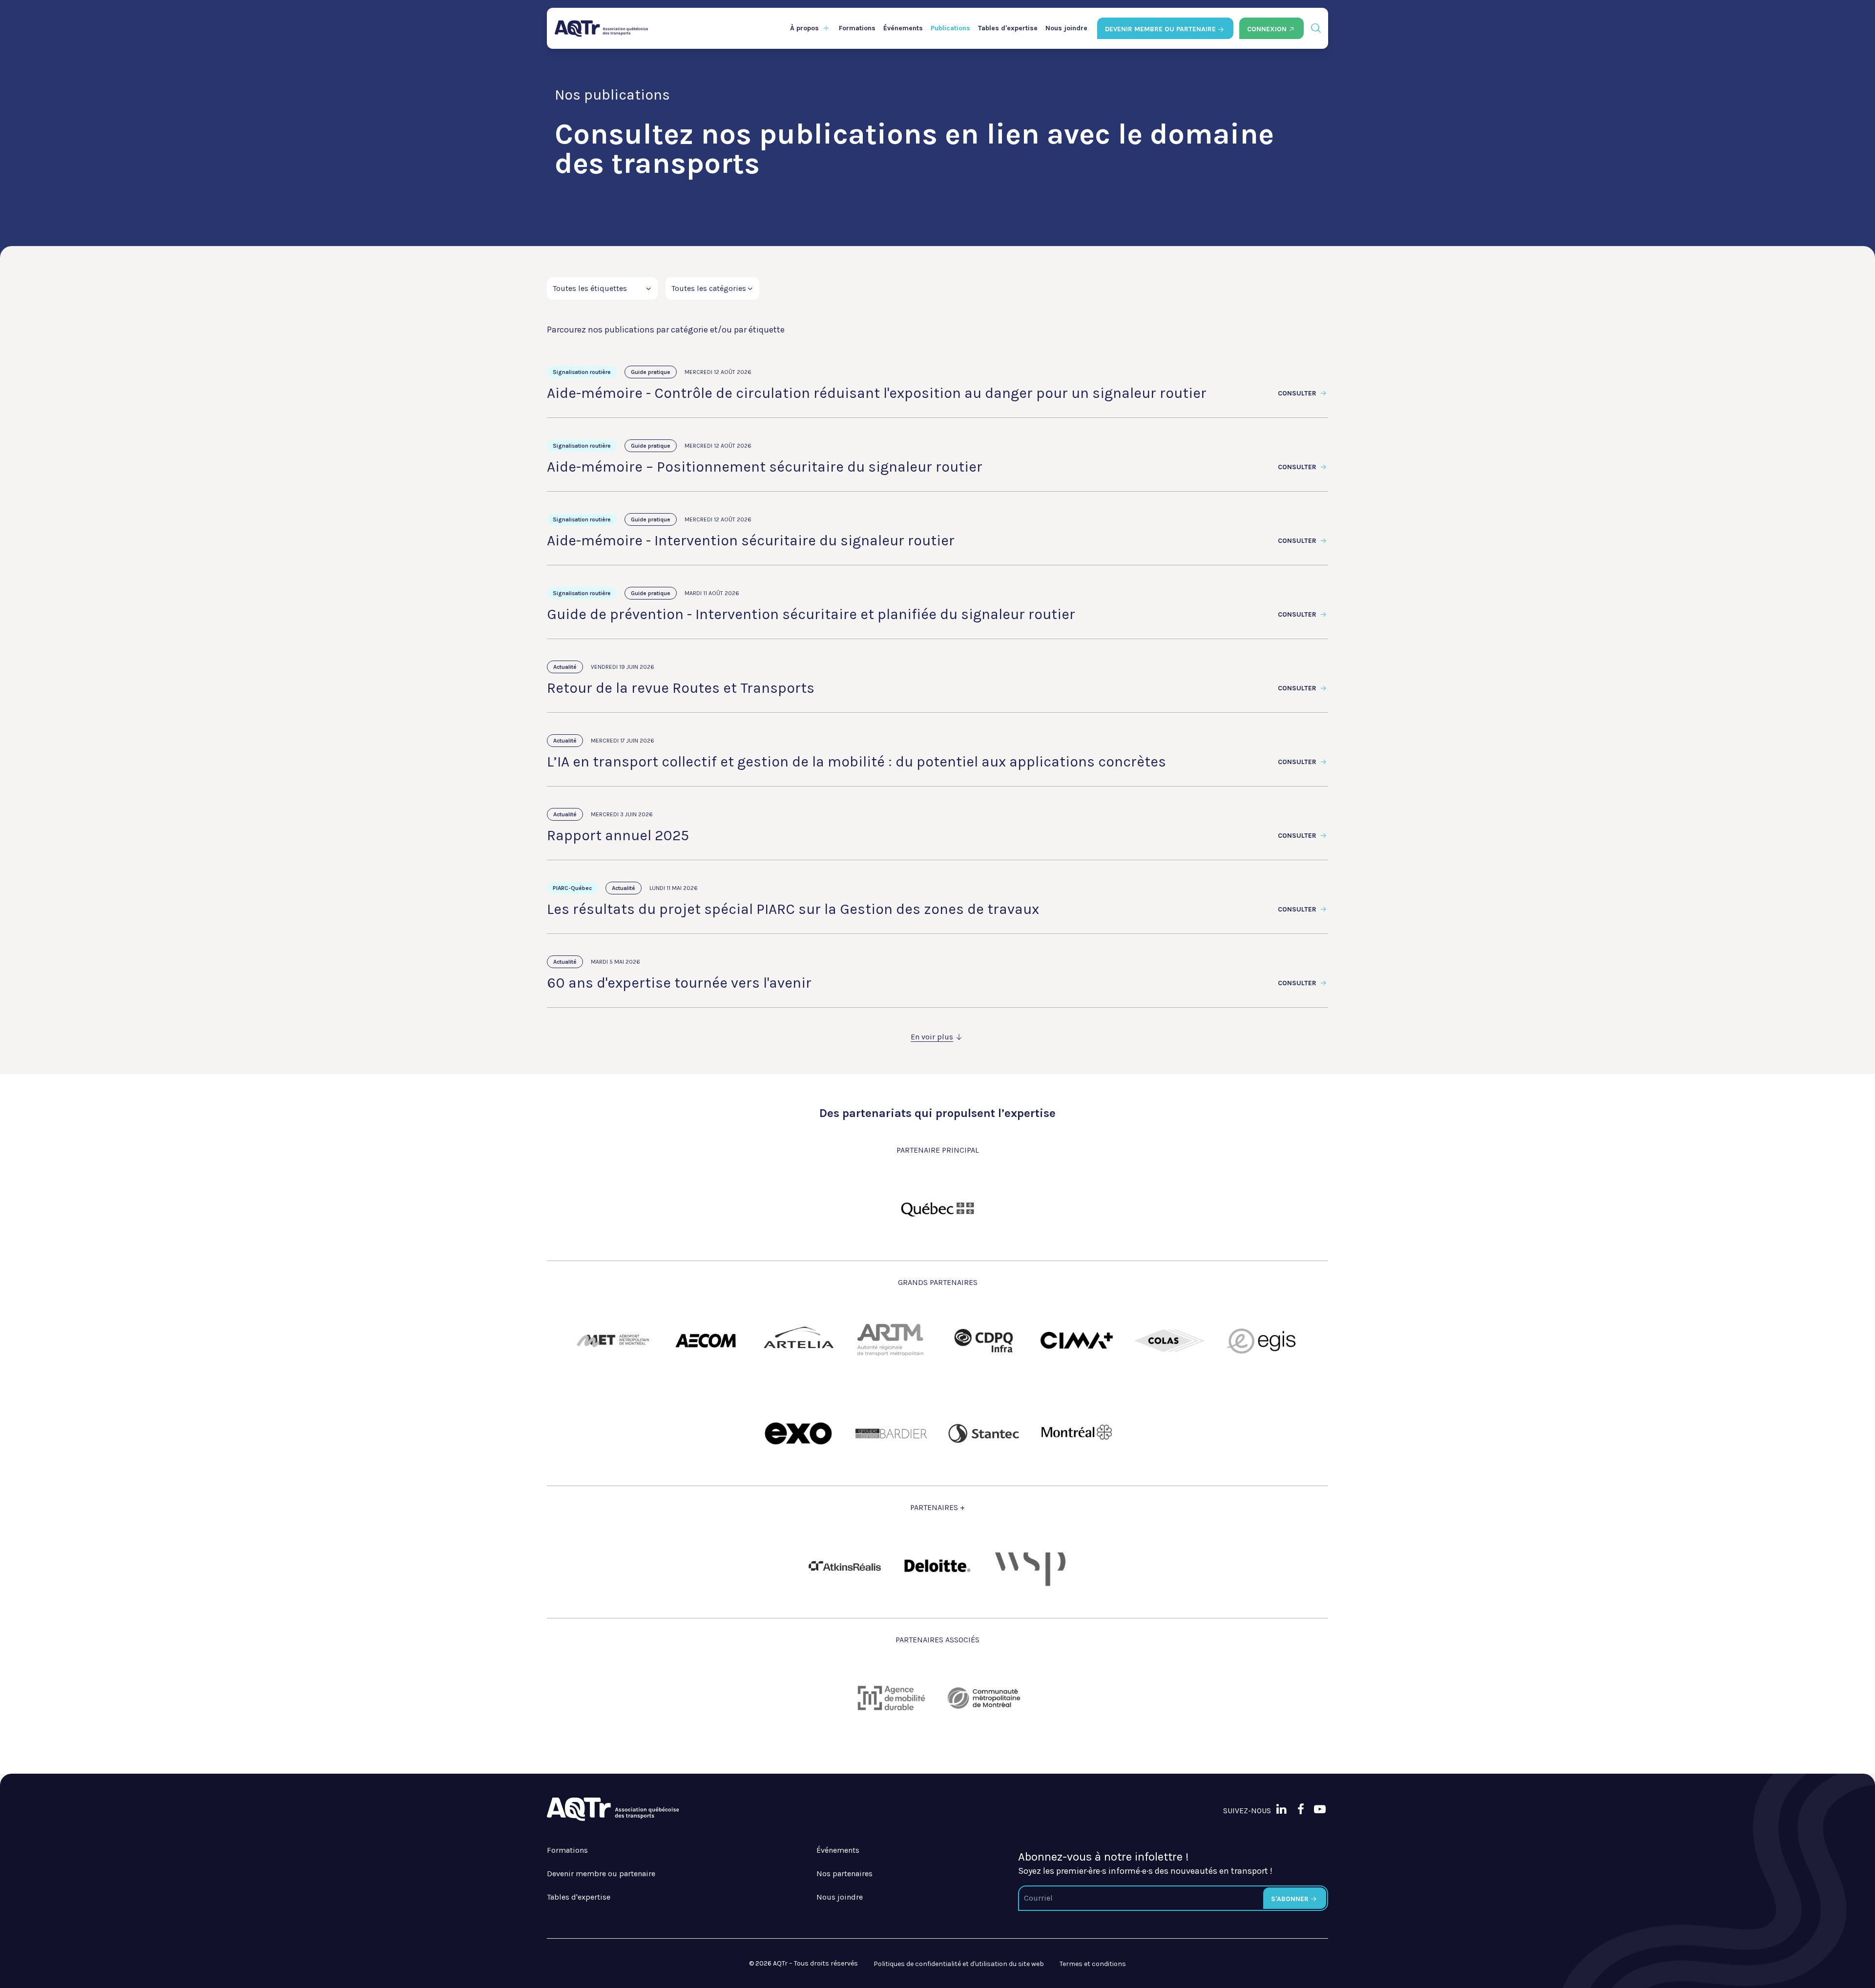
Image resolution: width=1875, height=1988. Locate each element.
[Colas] (1169, 1341)
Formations (857, 28)
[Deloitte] (937, 1566)
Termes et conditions (1093, 1964)
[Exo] (798, 1433)
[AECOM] (706, 1341)
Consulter (1298, 393)
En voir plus (932, 1037)
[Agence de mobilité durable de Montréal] (891, 1698)
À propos (804, 28)
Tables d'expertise (1008, 28)
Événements (903, 28)
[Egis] (1262, 1341)
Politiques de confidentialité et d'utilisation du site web (959, 1964)
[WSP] (1030, 1566)
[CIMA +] (1077, 1341)
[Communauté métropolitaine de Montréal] (984, 1698)
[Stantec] (984, 1433)
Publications (950, 28)
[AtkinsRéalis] (845, 1566)
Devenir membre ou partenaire (601, 1874)
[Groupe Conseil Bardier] (891, 1433)
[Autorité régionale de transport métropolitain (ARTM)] (891, 1341)
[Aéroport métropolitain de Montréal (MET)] (613, 1341)
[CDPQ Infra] (984, 1341)
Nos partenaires (844, 1874)
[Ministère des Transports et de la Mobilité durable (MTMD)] (937, 1208)
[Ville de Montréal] (1077, 1433)
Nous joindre (1066, 28)
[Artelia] (798, 1341)
